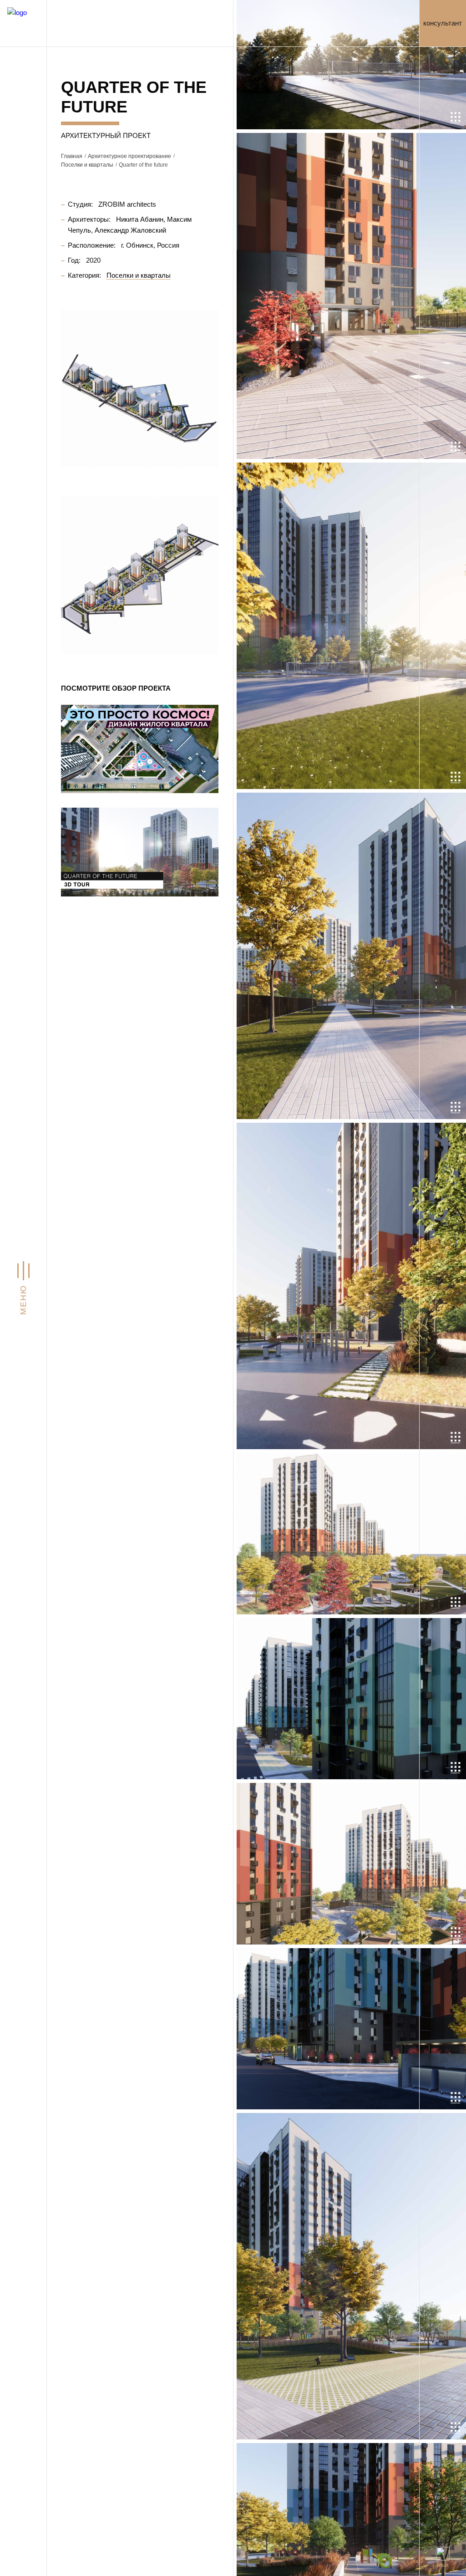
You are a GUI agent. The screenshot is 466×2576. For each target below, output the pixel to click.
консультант (443, 23)
